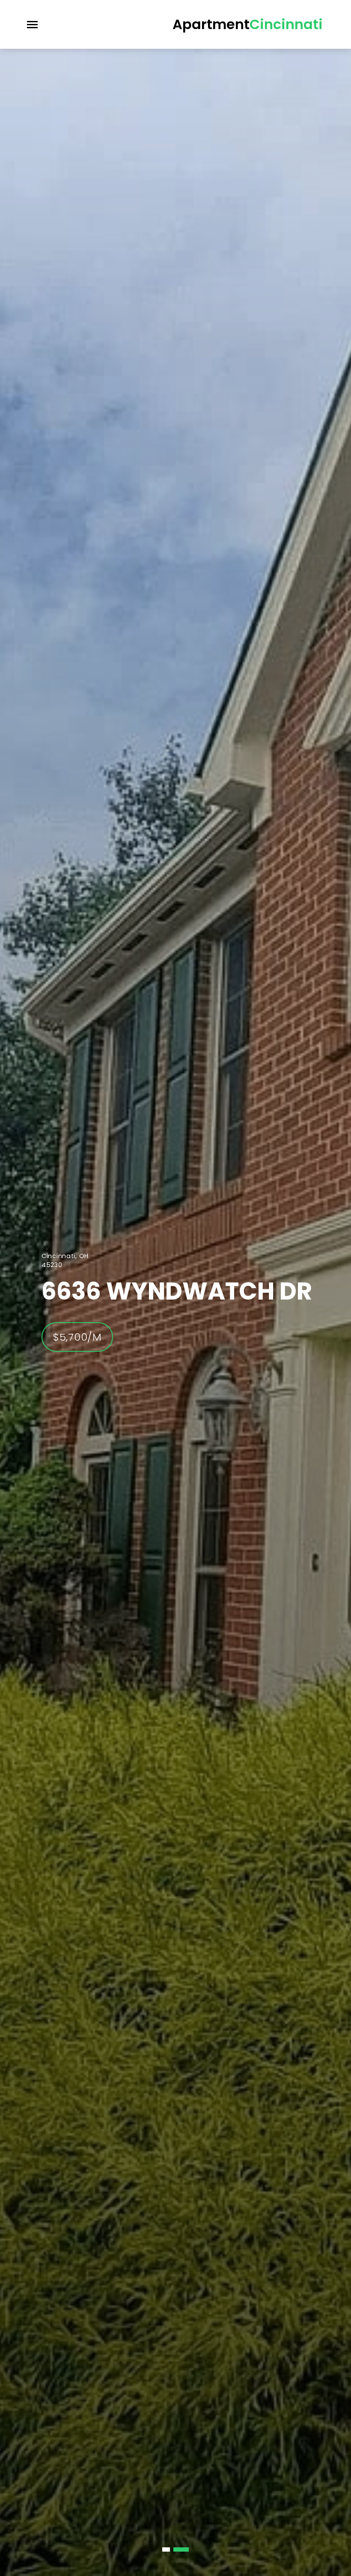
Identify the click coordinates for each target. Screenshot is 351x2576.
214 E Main (104, 1291)
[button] (170, 2549)
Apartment (248, 24)
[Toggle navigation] (32, 25)
